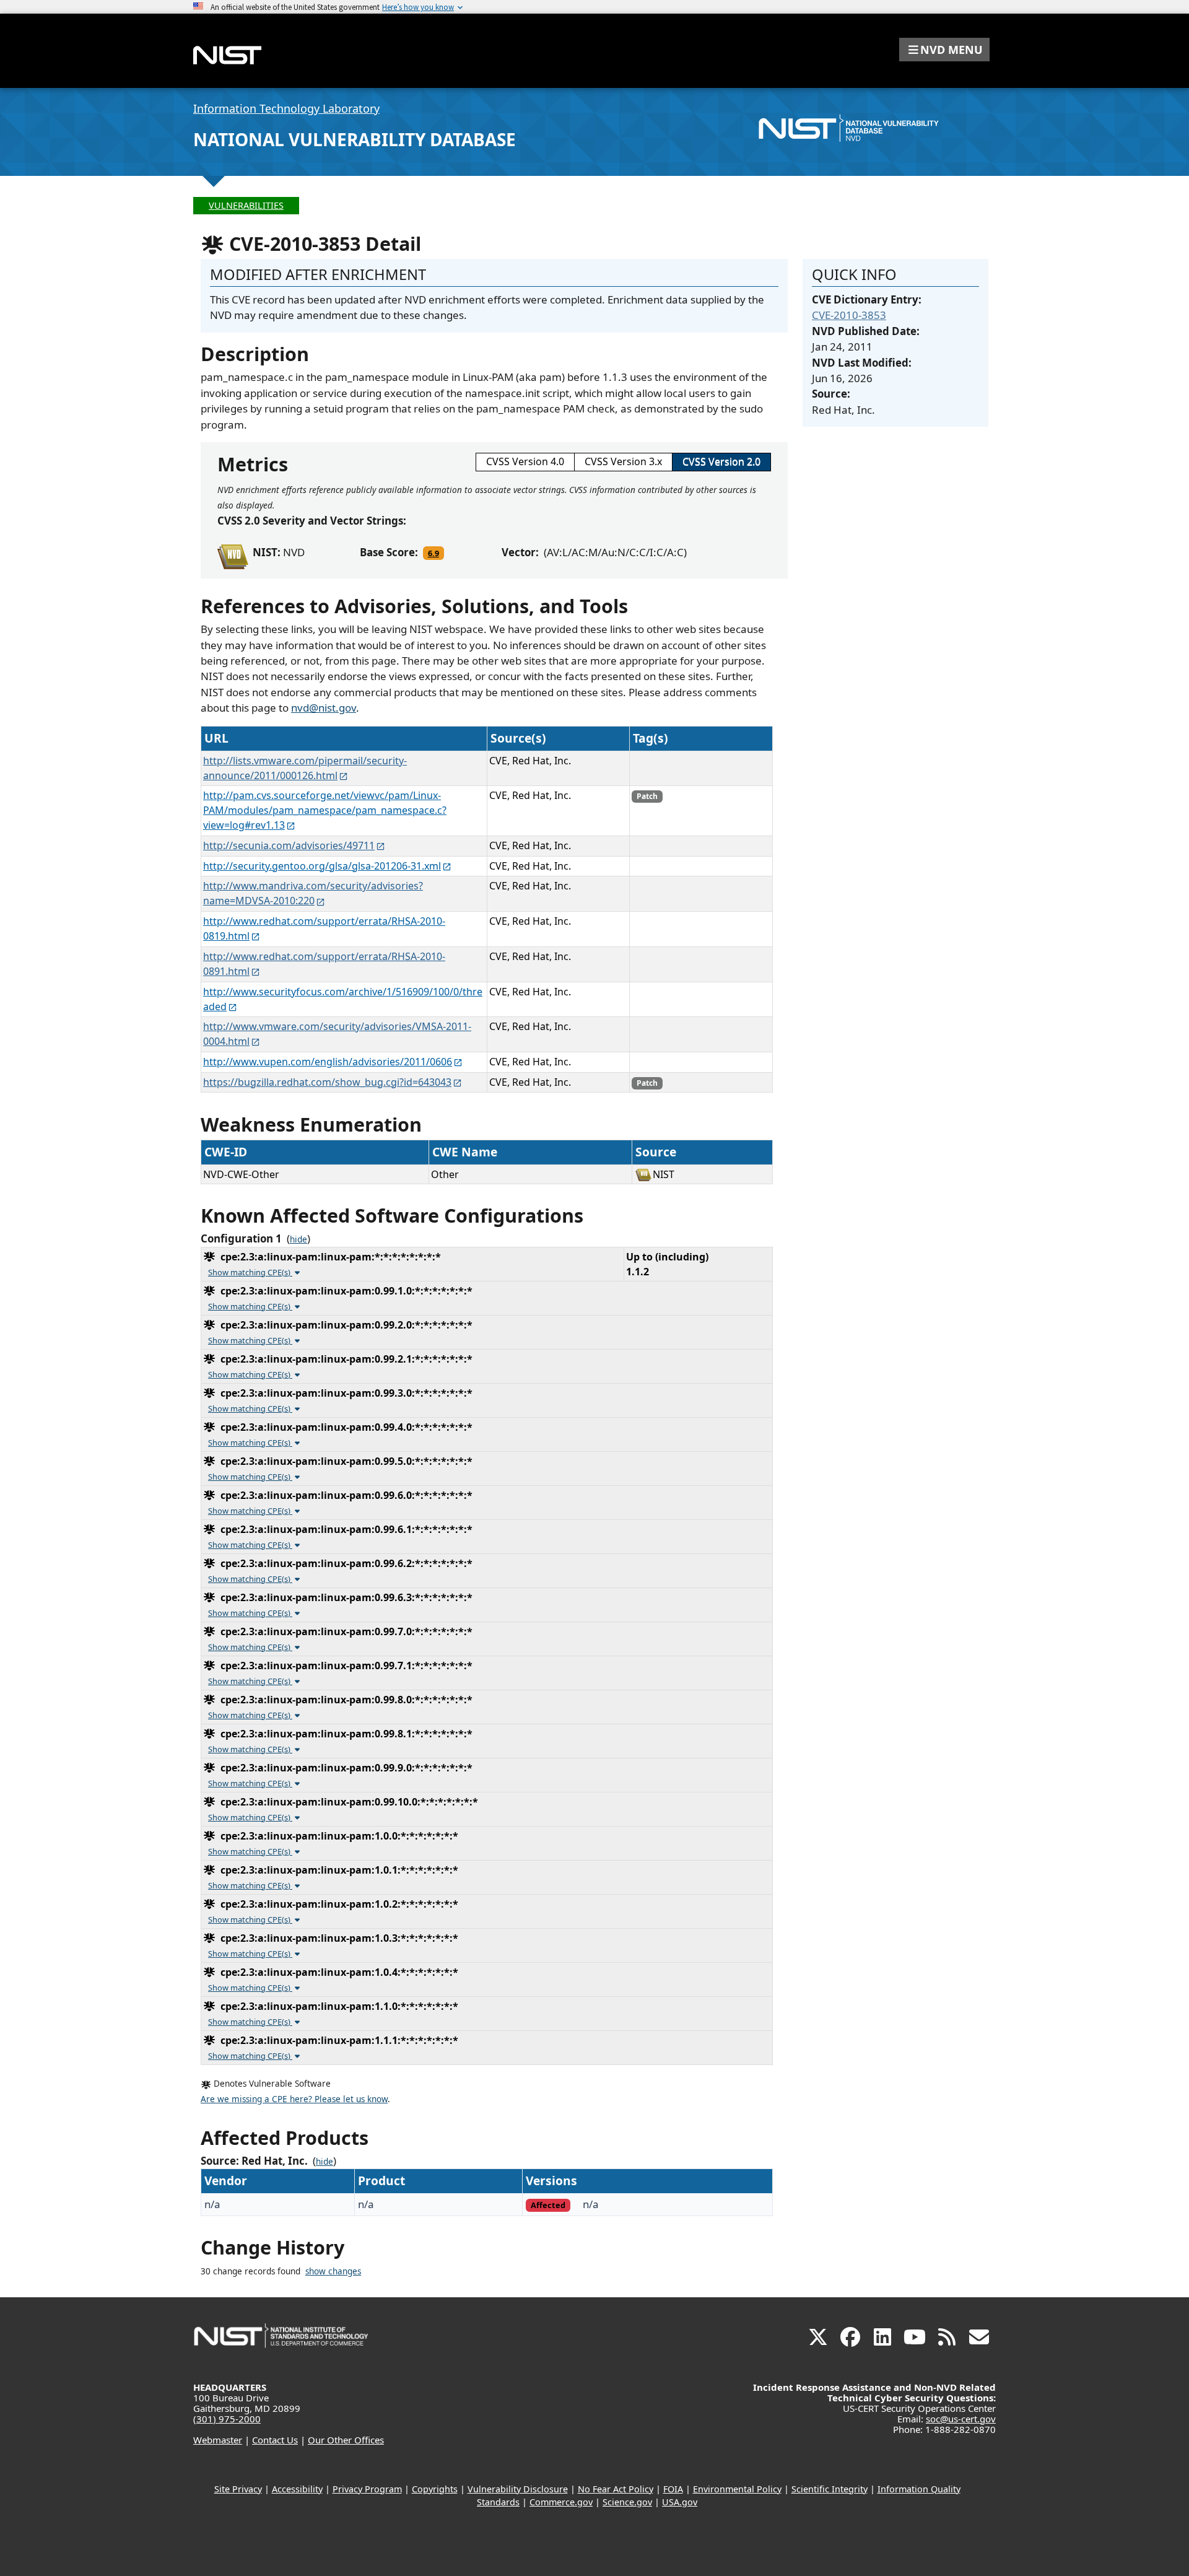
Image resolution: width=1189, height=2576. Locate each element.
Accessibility (297, 2489)
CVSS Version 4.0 (525, 461)
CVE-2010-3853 (849, 315)
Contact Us (275, 2440)
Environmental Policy (737, 2489)
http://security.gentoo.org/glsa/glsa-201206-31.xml (322, 866)
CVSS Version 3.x (623, 461)
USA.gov (680, 2502)
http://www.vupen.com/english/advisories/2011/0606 (328, 1062)
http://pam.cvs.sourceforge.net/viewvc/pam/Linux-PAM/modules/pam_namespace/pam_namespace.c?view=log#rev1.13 (325, 810)
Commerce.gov (561, 2502)
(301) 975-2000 (227, 2419)
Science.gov (627, 2502)
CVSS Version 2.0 (721, 461)
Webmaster (218, 2440)
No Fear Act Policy (616, 2489)
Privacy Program (367, 2489)
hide (298, 1239)
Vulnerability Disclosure (518, 2489)
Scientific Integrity (830, 2489)
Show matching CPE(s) (250, 1272)
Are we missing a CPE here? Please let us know (294, 2099)
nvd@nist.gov (324, 708)
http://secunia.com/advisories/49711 (289, 845)
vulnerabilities (246, 205)
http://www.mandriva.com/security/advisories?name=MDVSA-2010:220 (313, 893)
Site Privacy (238, 2489)
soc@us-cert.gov (961, 2419)
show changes (333, 2271)
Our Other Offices (346, 2440)
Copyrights (435, 2489)
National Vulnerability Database (355, 139)
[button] (944, 50)
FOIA (673, 2489)
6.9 (433, 553)
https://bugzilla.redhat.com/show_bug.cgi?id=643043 (327, 1082)
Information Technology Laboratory (286, 108)
